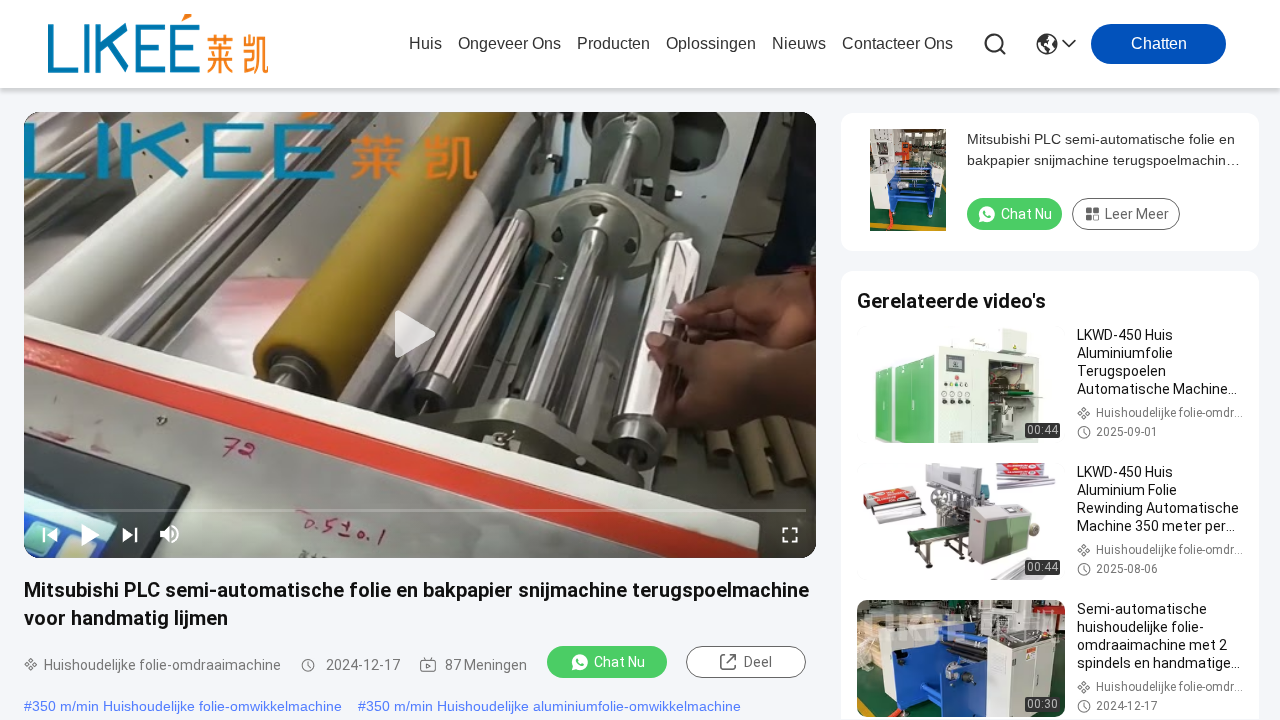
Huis (425, 43)
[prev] (50, 534)
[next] (130, 534)
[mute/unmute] (170, 534)
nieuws (799, 43)
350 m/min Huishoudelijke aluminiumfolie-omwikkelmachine (553, 706)
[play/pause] (90, 534)
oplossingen (711, 43)
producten (613, 43)
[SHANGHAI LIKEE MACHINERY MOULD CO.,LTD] (158, 44)
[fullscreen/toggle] (790, 534)
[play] (420, 335)
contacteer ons (897, 43)
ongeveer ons (509, 43)
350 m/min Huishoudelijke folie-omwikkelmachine (187, 706)
